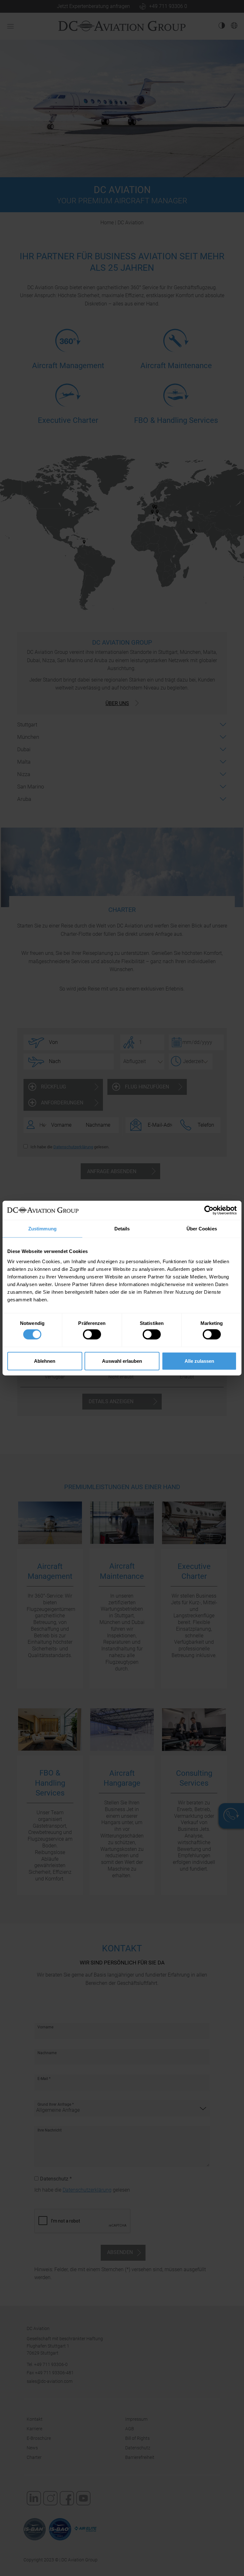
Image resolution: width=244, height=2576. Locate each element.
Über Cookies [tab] (202, 1229)
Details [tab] (122, 1229)
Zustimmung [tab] (42, 1229)
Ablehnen (45, 1361)
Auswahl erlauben (122, 1361)
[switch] (92, 1334)
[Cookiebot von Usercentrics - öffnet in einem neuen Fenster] (209, 1210)
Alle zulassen (199, 1361)
